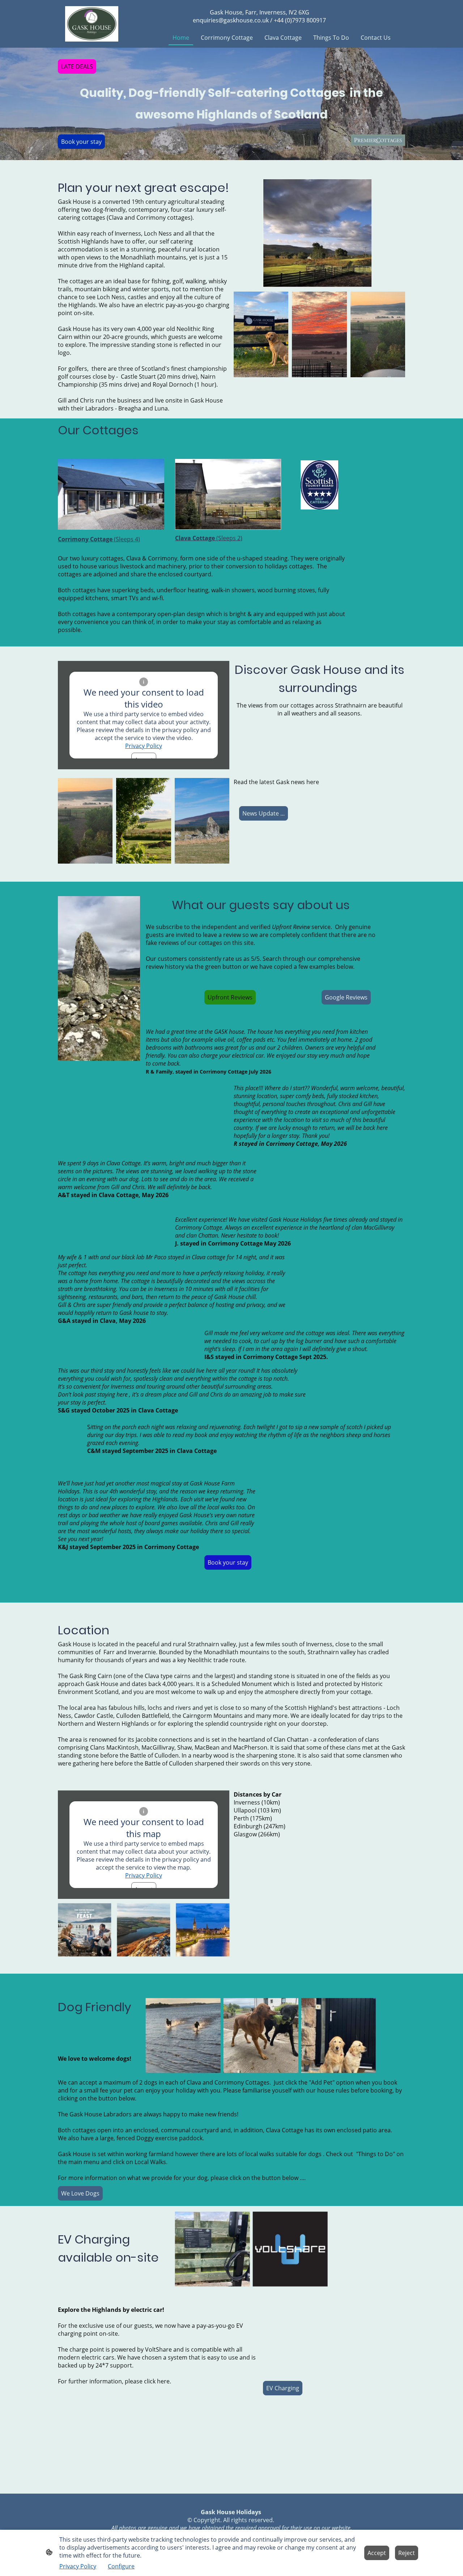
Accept (377, 2553)
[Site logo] (92, 24)
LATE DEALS (77, 66)
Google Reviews (346, 997)
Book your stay (81, 142)
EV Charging (283, 2388)
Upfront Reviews (230, 997)
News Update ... (264, 813)
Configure (121, 2566)
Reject (407, 2553)
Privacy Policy (144, 746)
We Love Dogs (80, 2193)
